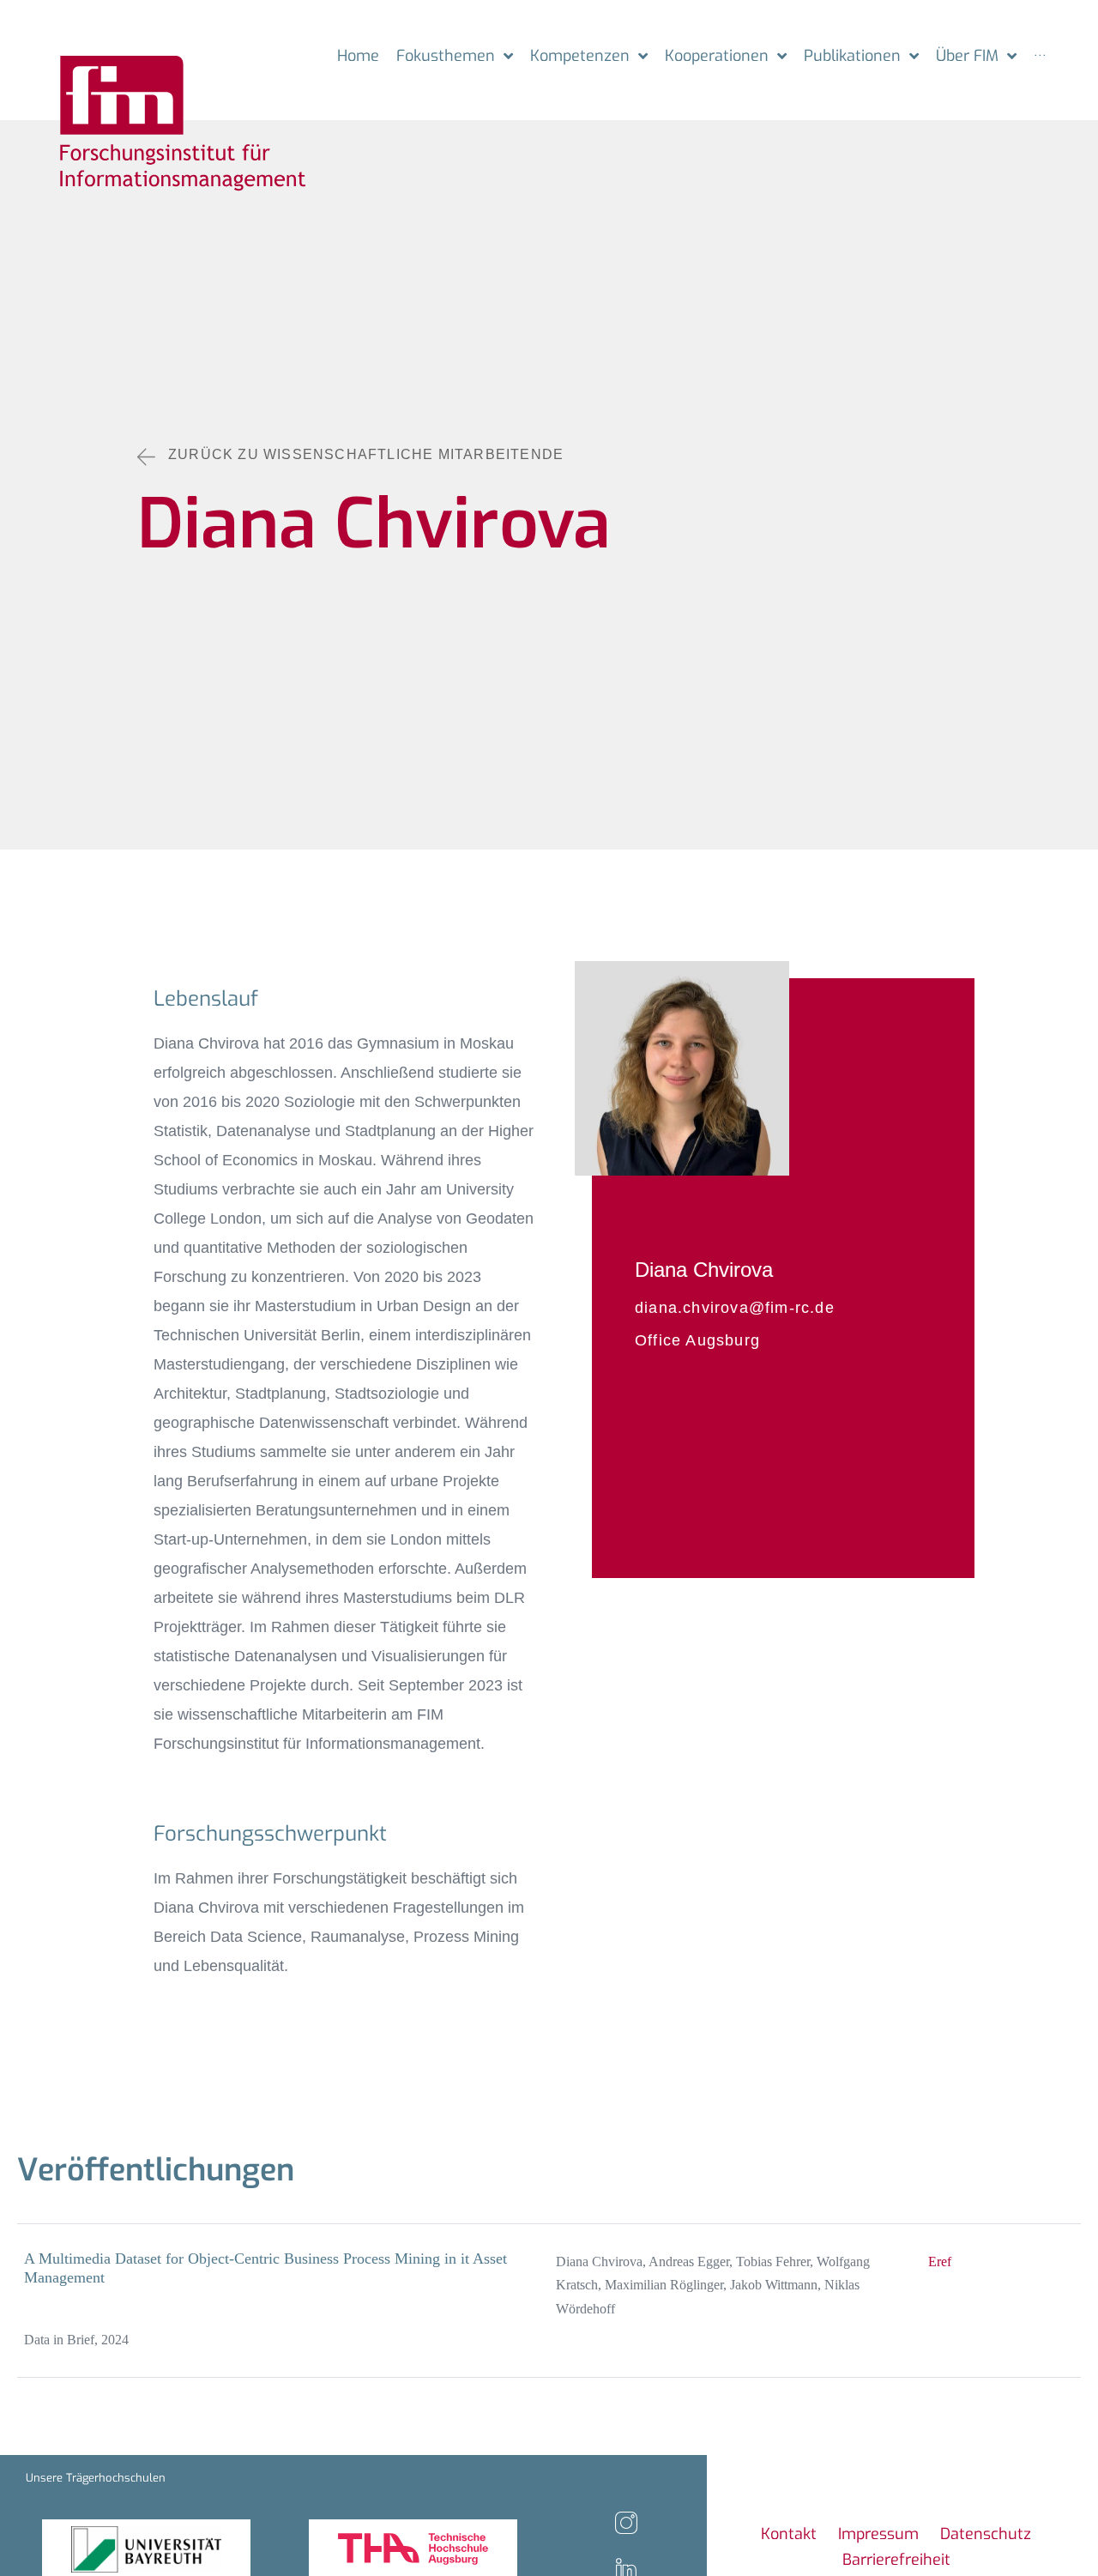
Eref (940, 2262)
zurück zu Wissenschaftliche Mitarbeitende (366, 454)
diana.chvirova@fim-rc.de (735, 1308)
